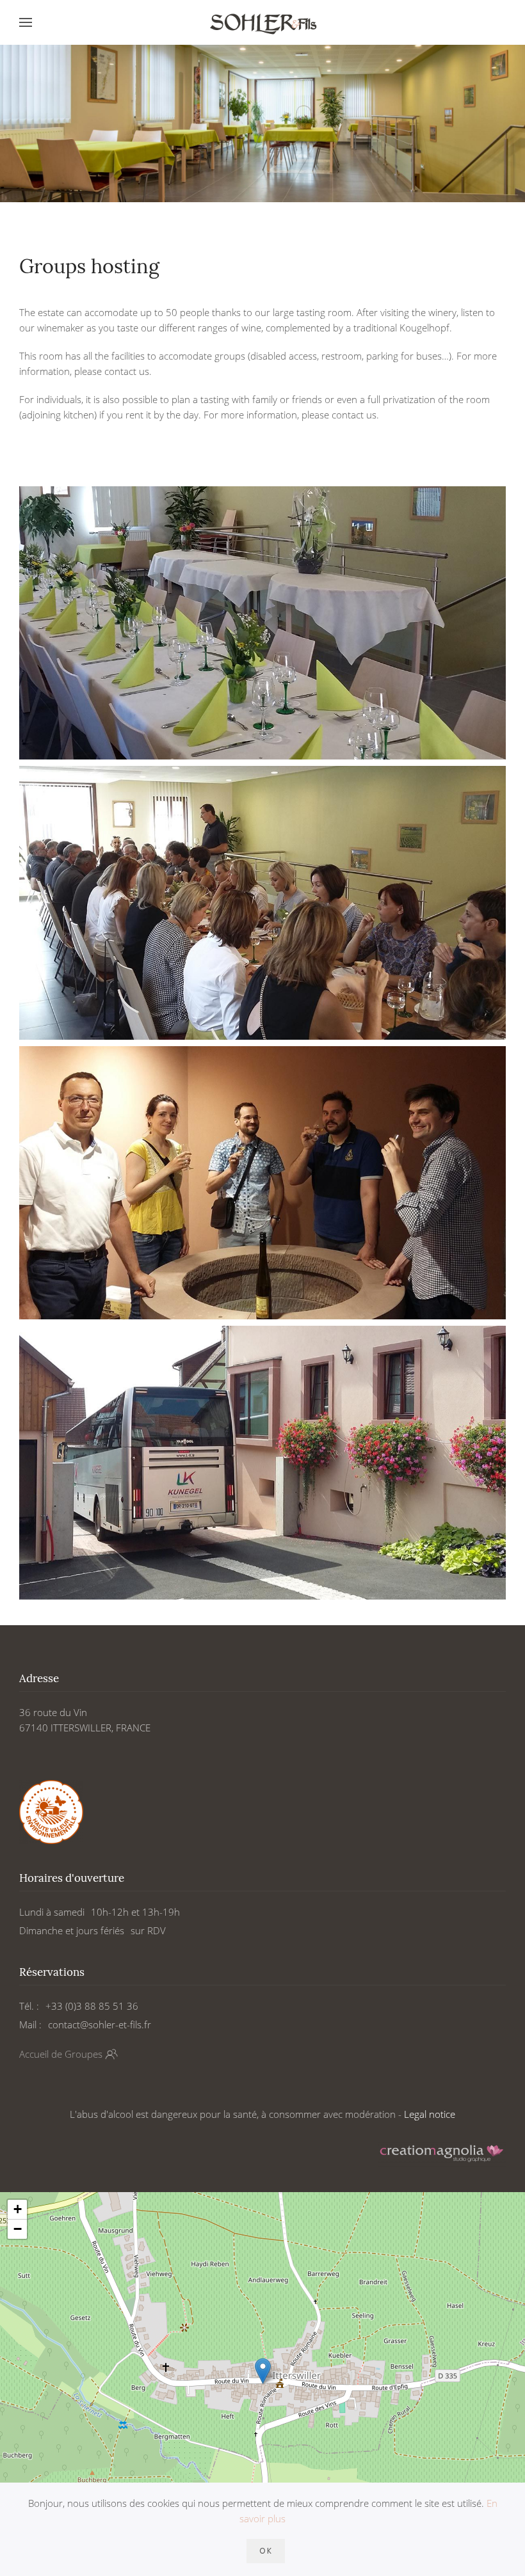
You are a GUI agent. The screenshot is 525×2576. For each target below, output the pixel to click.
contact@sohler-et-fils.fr (100, 2024)
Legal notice (430, 2114)
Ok (266, 2551)
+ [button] (18, 2209)
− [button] (18, 2229)
